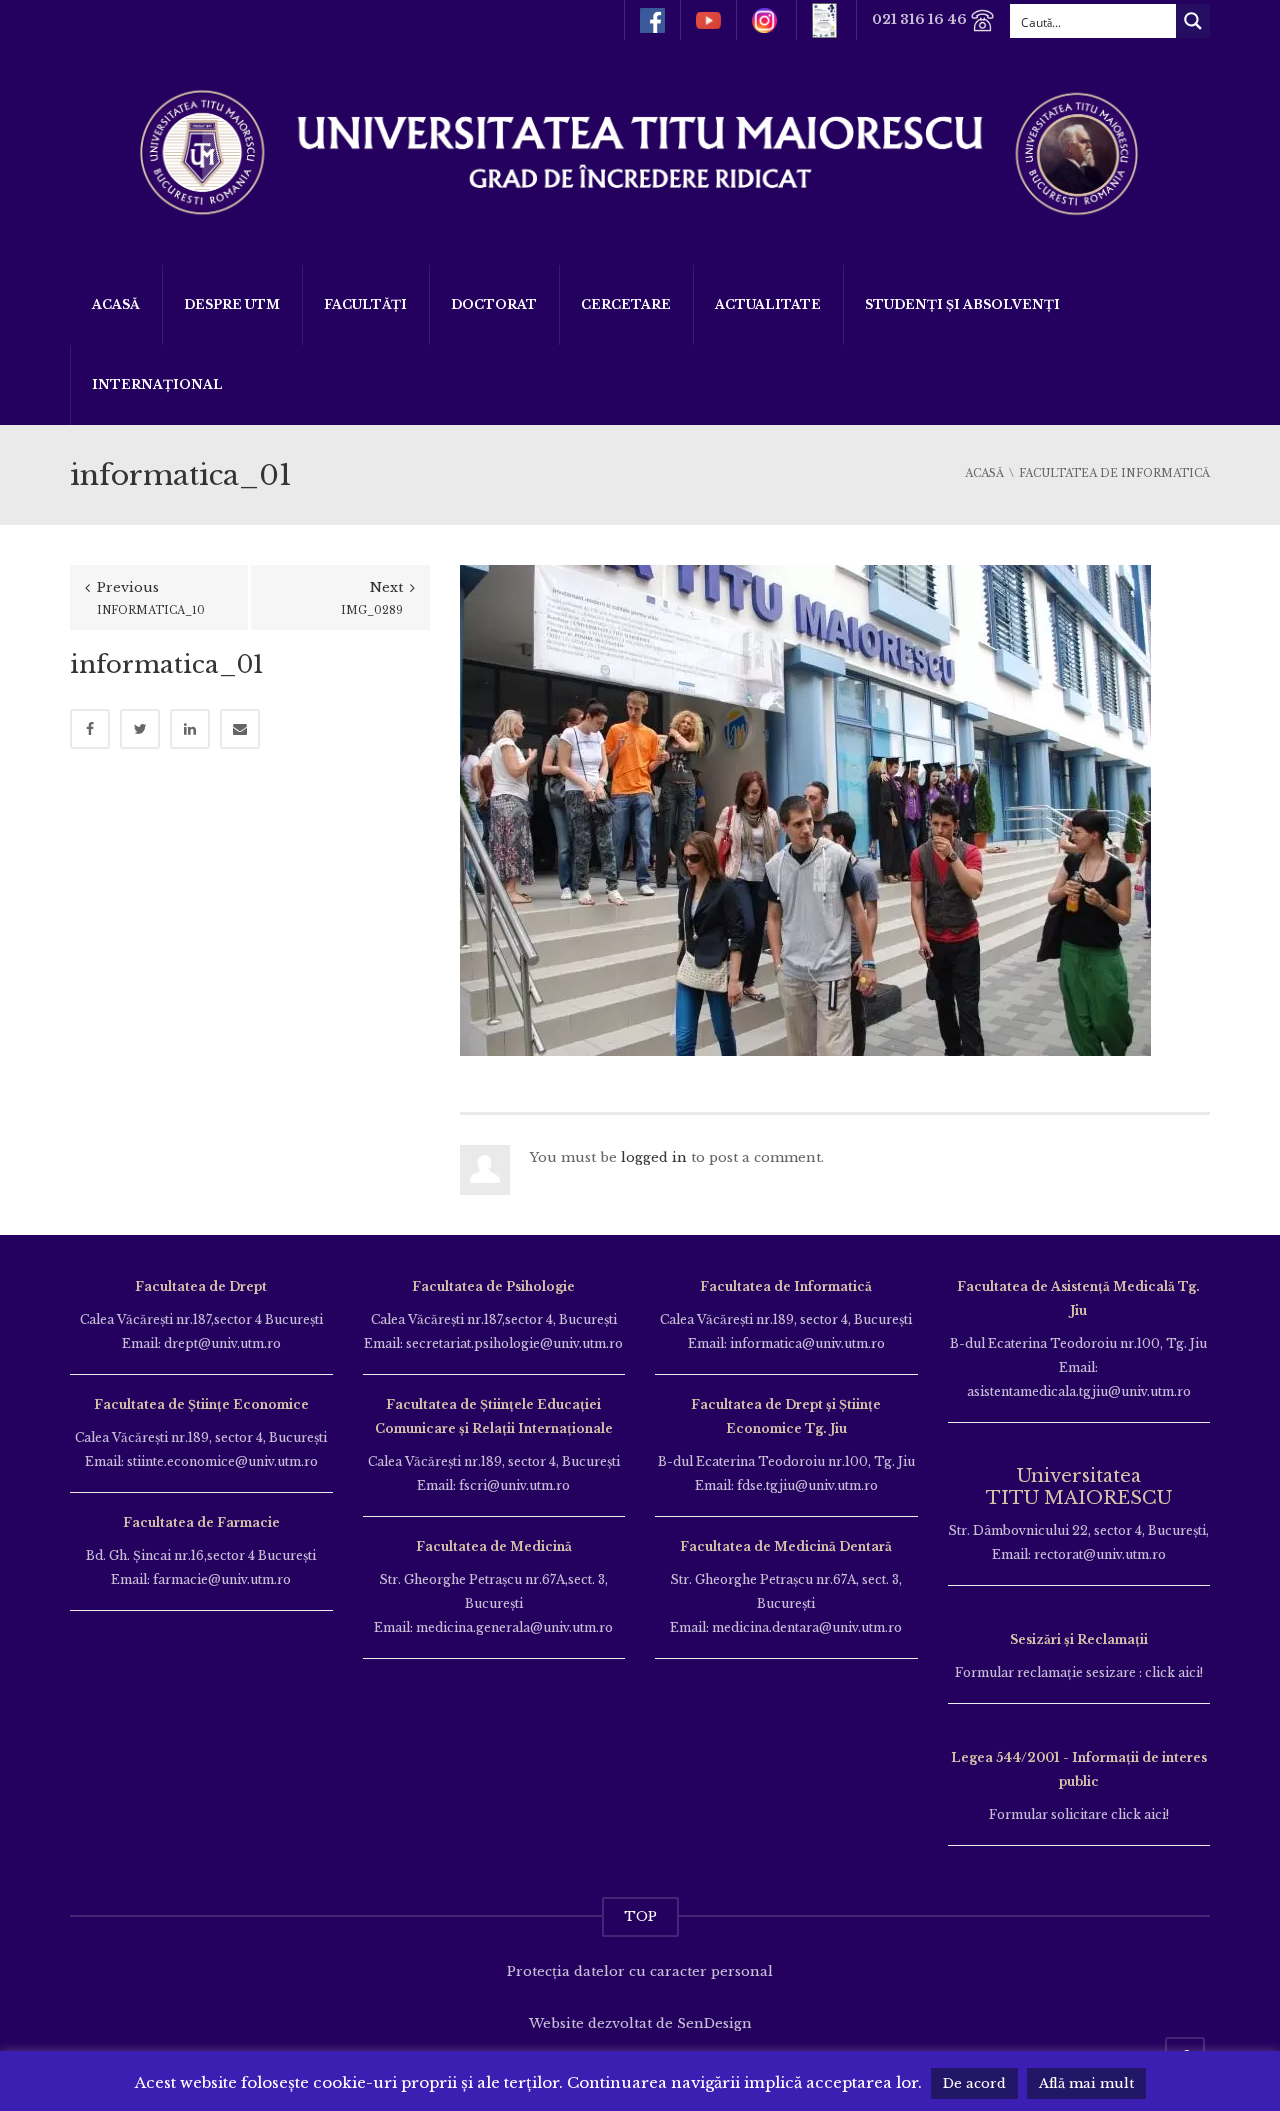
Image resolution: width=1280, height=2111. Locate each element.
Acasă (116, 304)
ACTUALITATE (768, 304)
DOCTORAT (494, 304)
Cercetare (626, 304)
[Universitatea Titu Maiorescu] (640, 150)
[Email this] (240, 729)
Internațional (157, 384)
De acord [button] (974, 2083)
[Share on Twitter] (140, 729)
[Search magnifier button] (1193, 21)
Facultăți (365, 304)
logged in (654, 1157)
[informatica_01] (805, 809)
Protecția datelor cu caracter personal (640, 1971)
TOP (640, 1916)
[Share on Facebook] (90, 729)
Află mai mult (1086, 2083)
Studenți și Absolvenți (962, 304)
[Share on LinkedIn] (190, 729)
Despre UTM (232, 304)
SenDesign (714, 2023)
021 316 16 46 (921, 19)
